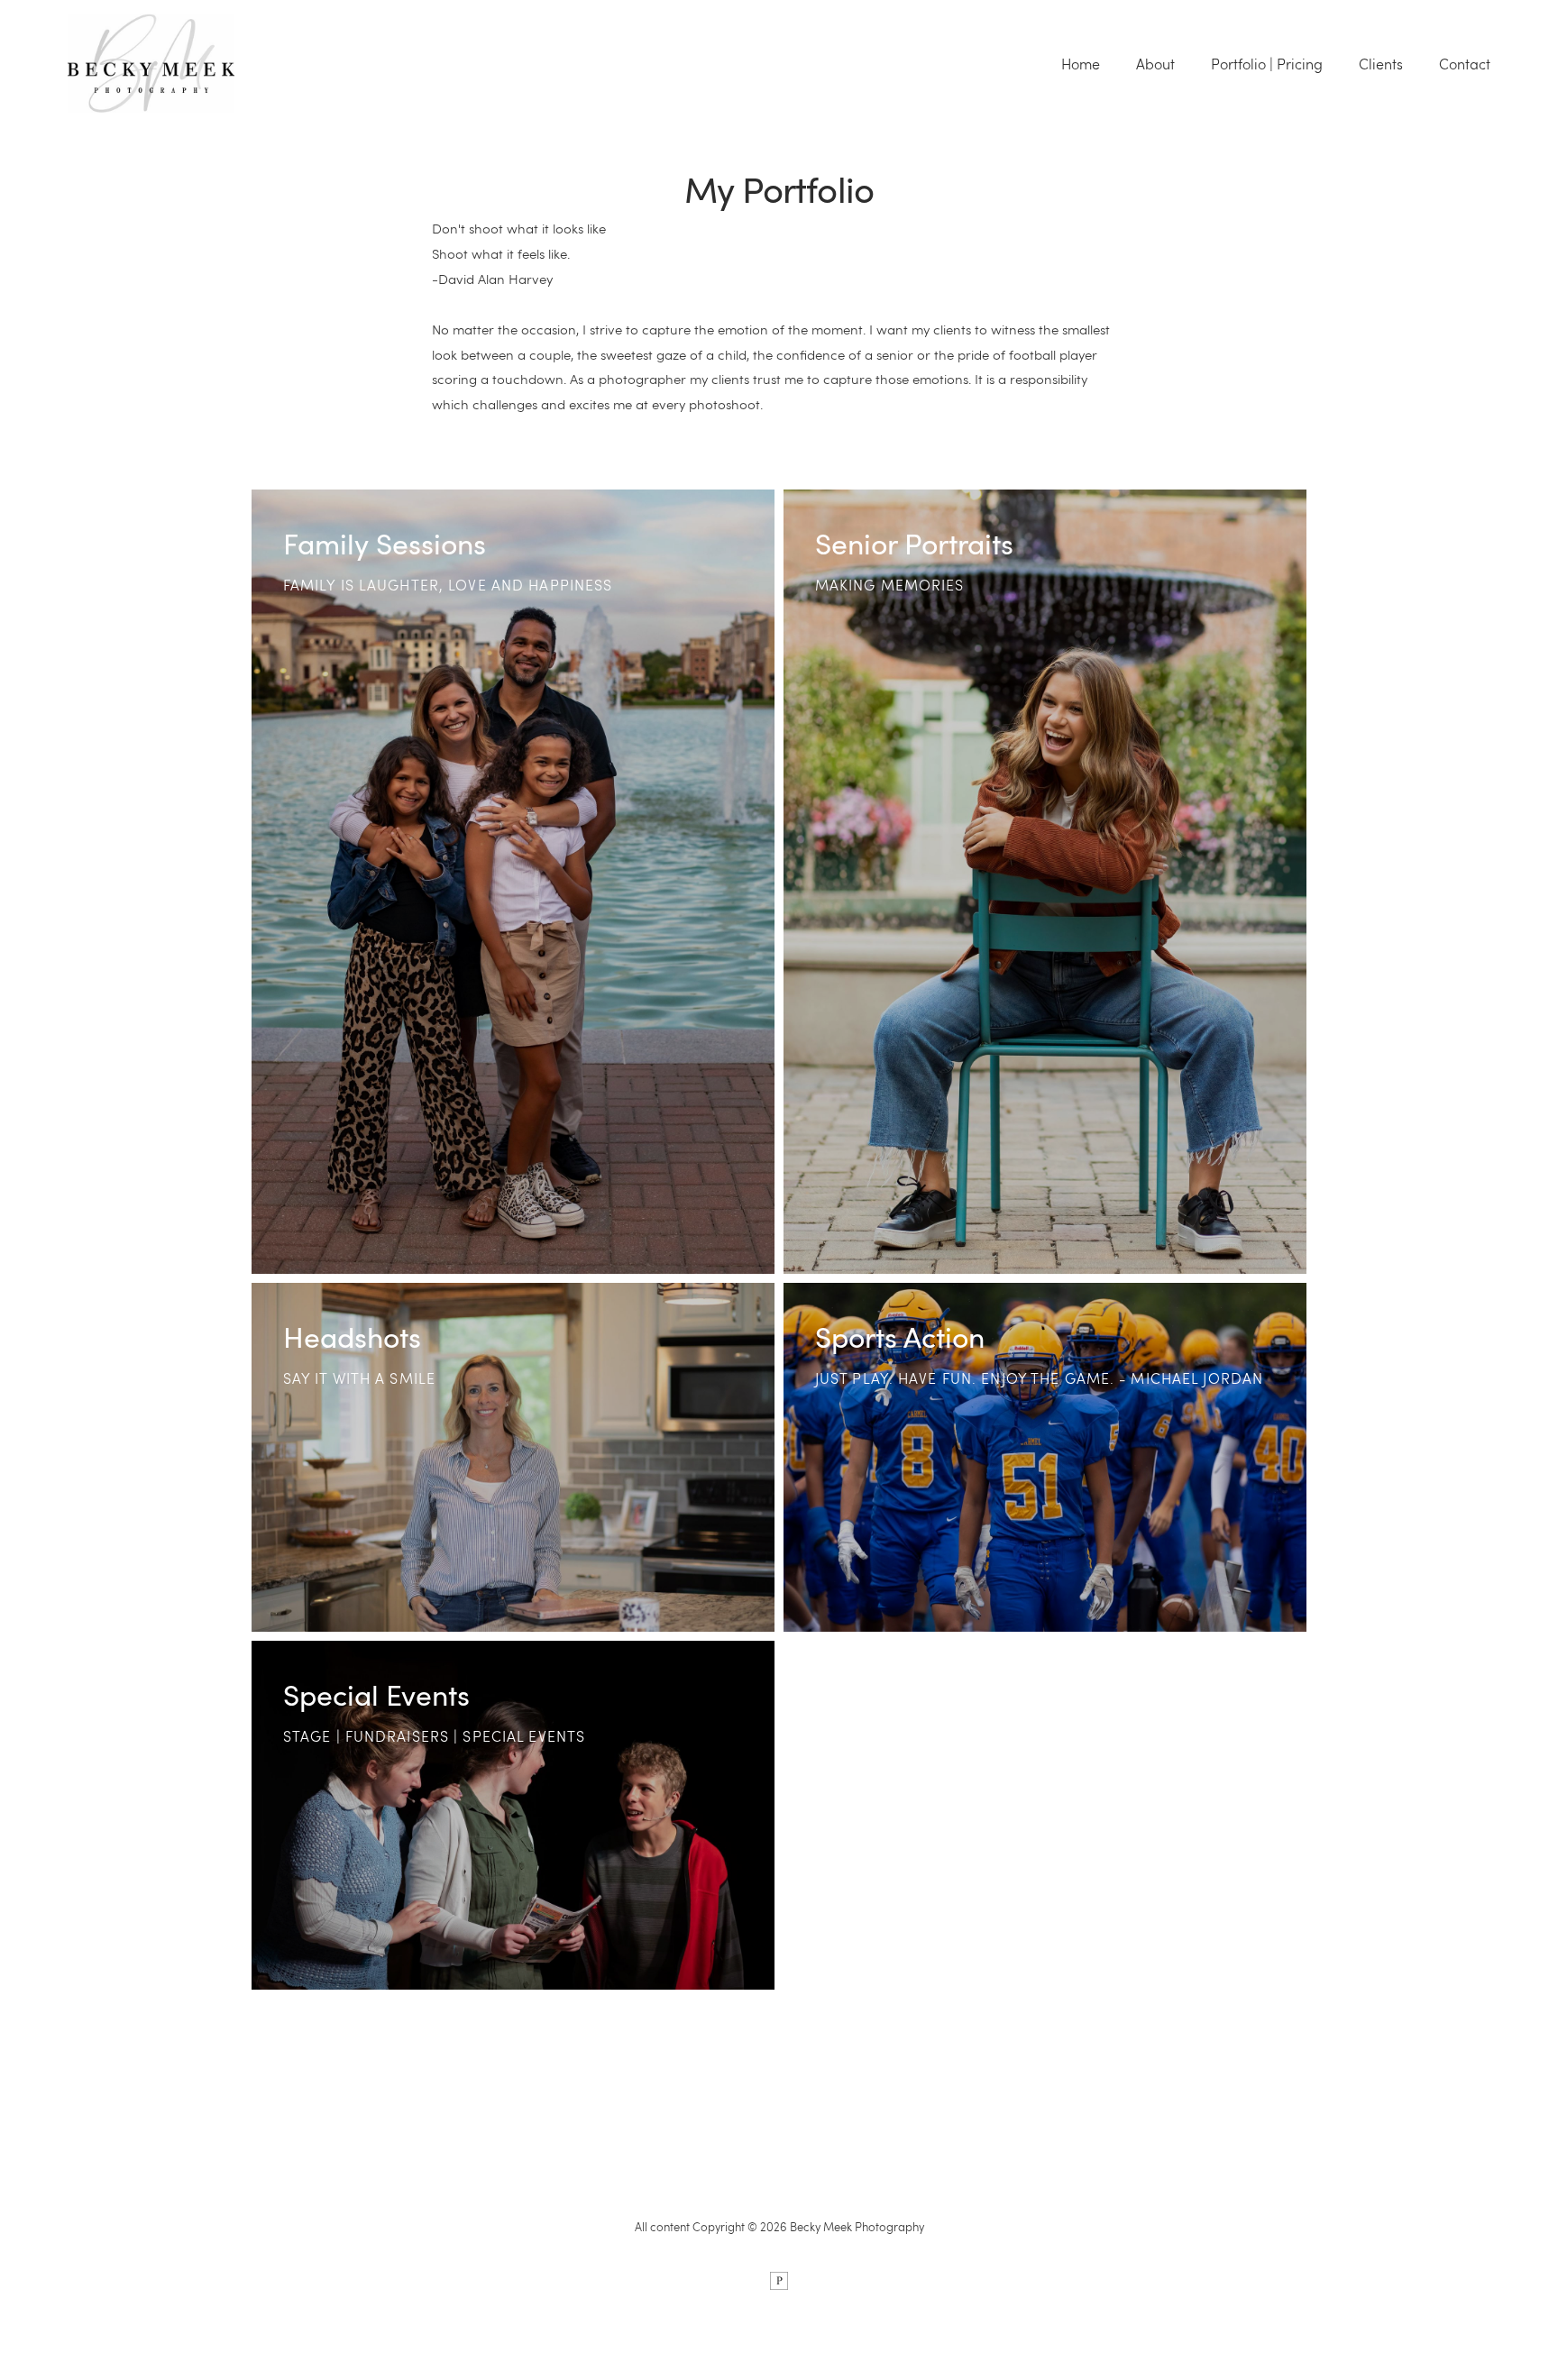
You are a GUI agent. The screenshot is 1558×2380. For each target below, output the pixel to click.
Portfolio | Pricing (1267, 64)
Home (1081, 64)
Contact (1465, 64)
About (1155, 64)
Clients (1381, 64)
